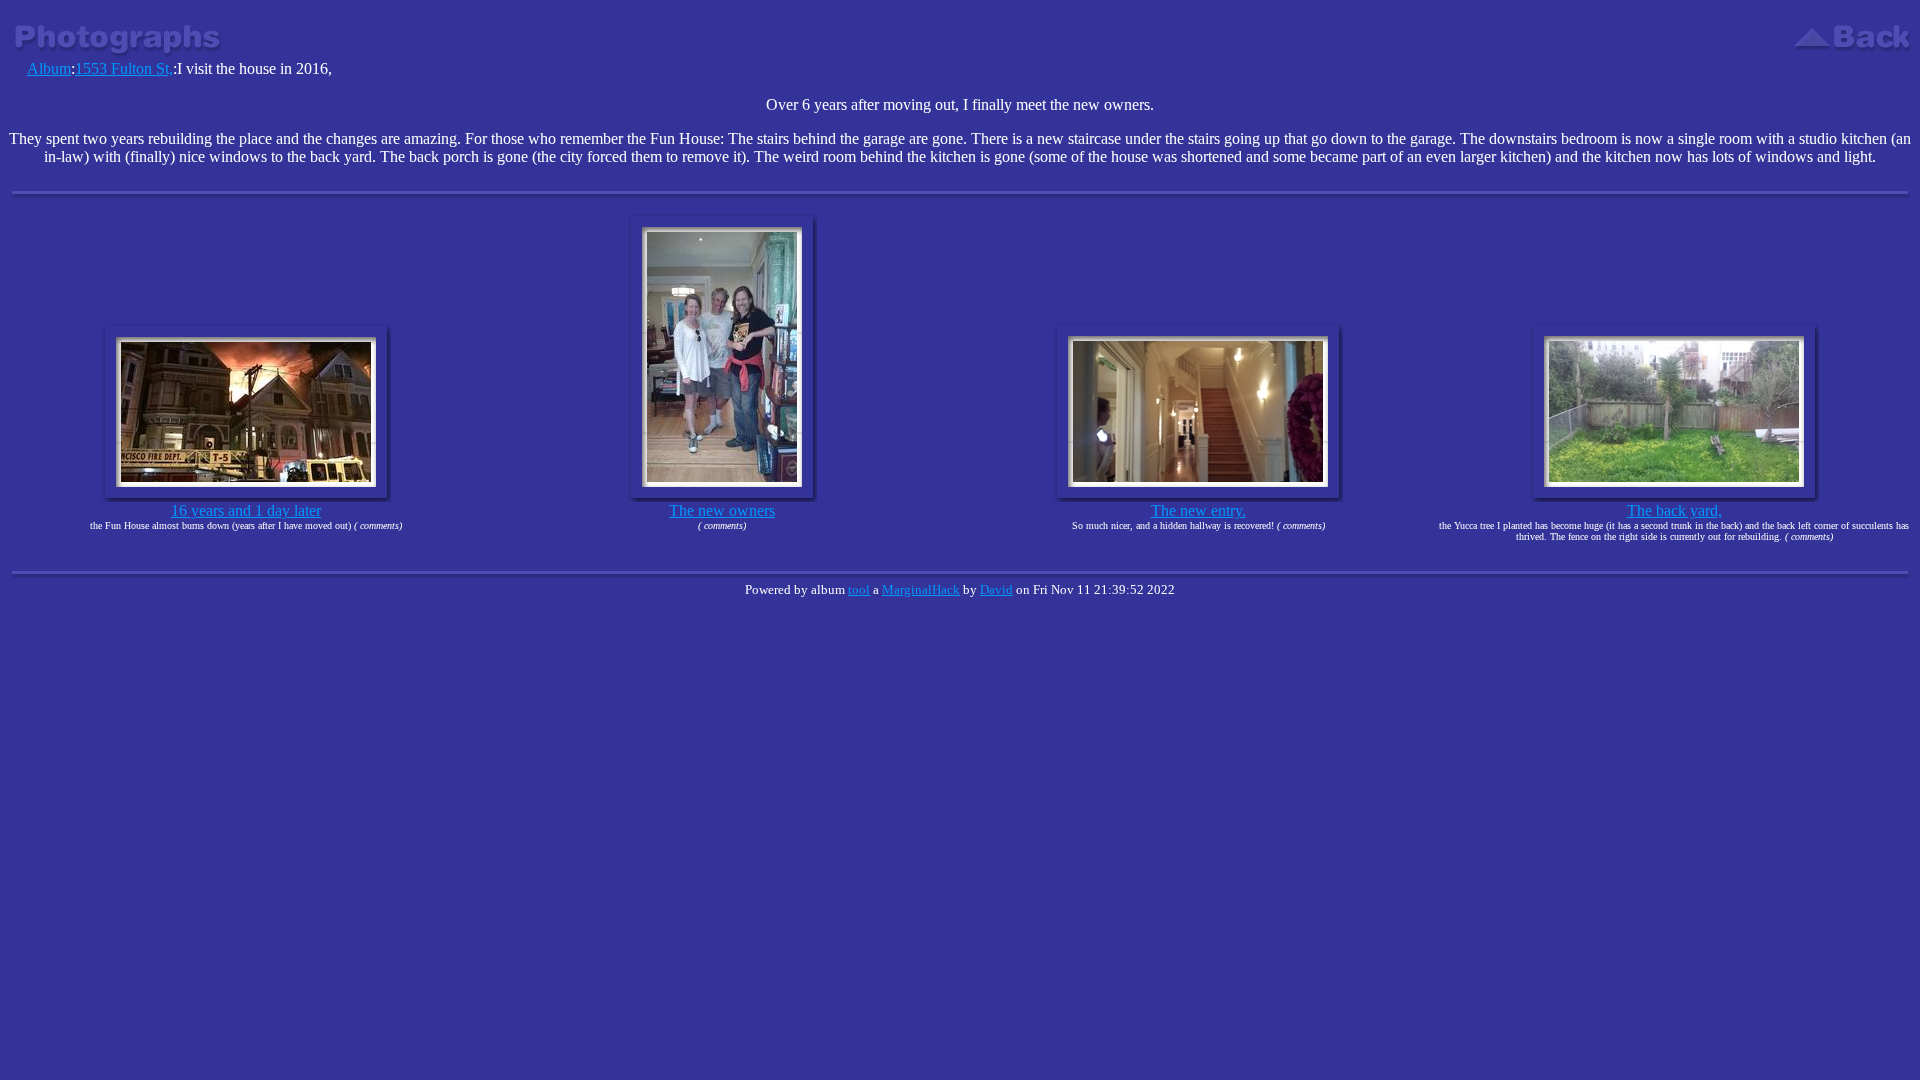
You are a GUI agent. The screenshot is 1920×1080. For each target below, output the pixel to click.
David (996, 589)
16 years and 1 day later (246, 510)
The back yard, (1674, 510)
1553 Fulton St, (124, 68)
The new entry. (1198, 510)
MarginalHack (921, 589)
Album (49, 68)
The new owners (722, 510)
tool (859, 589)
